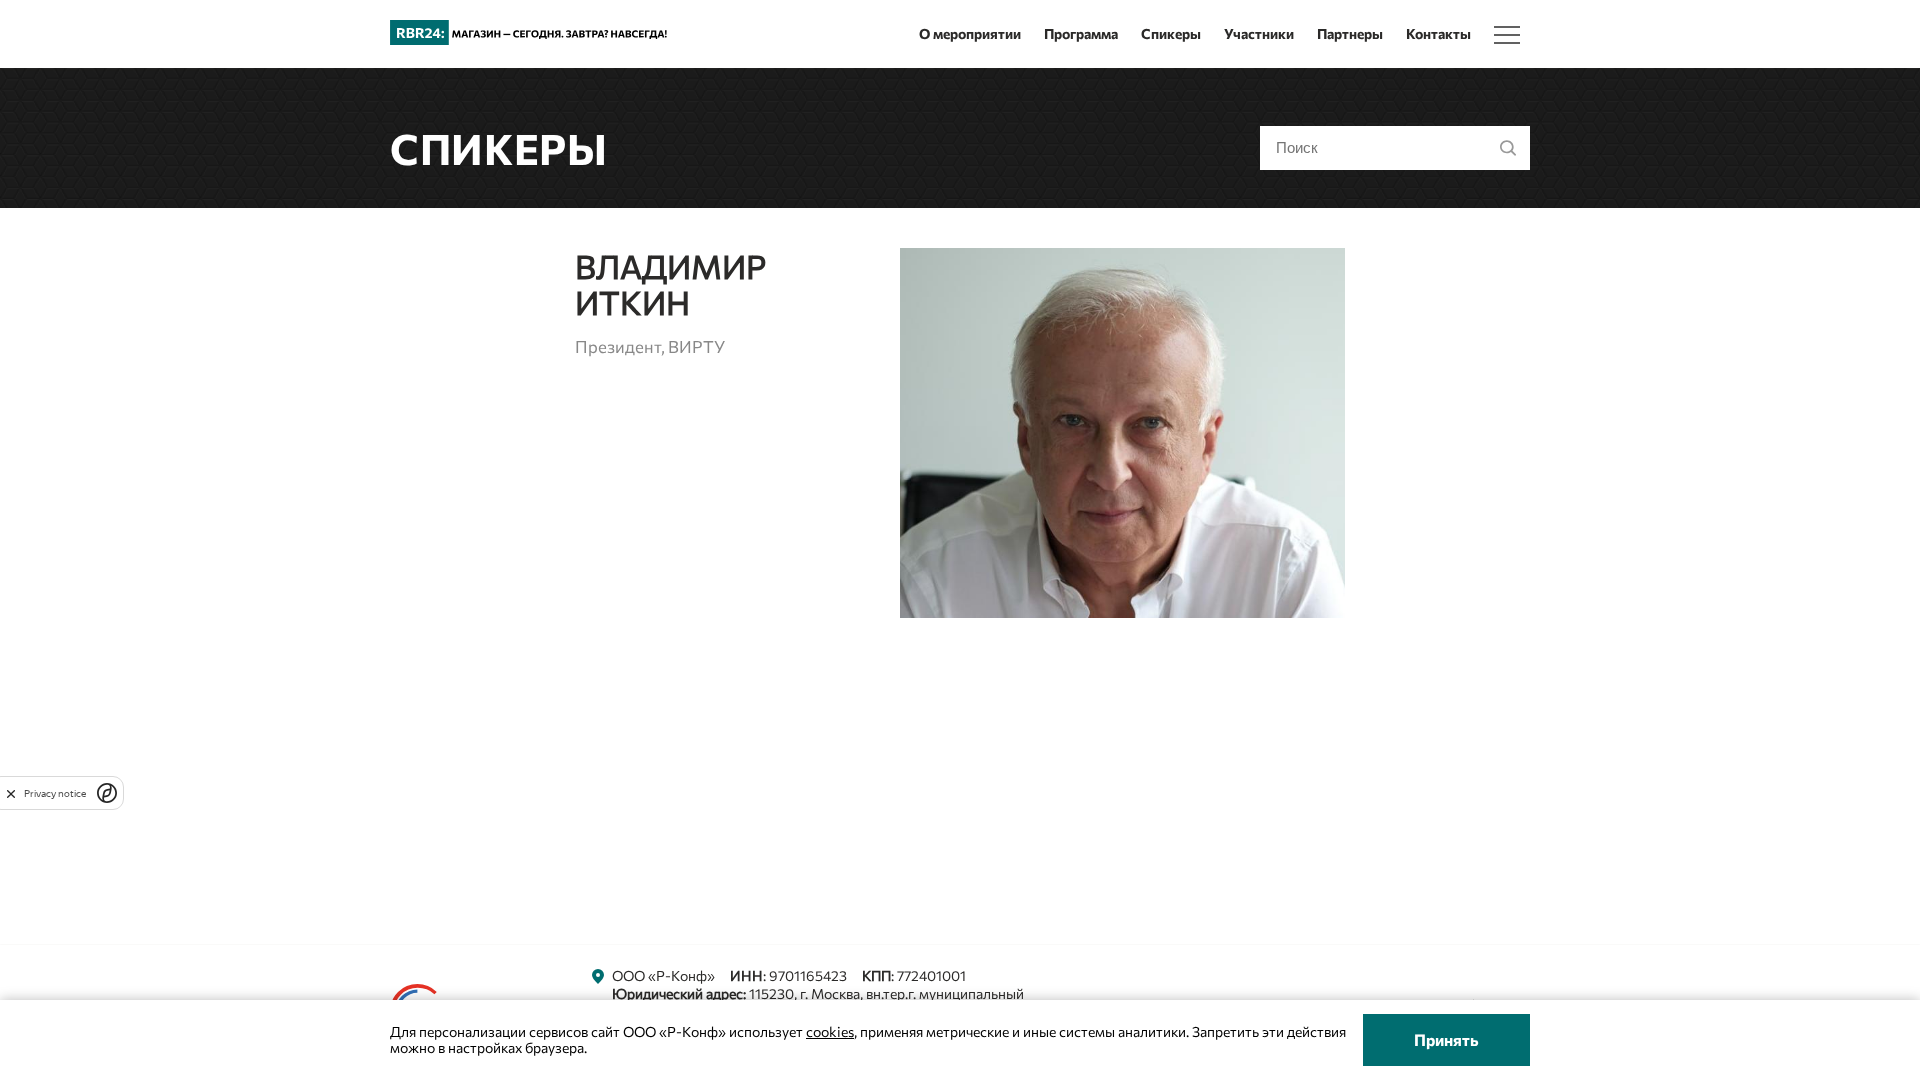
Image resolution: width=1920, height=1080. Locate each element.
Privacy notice (55, 793)
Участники (1259, 33)
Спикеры (1171, 33)
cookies (830, 1031)
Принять (1446, 1039)
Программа (1081, 33)
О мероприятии (970, 33)
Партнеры (1350, 33)
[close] (11, 793)
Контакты (1438, 33)
